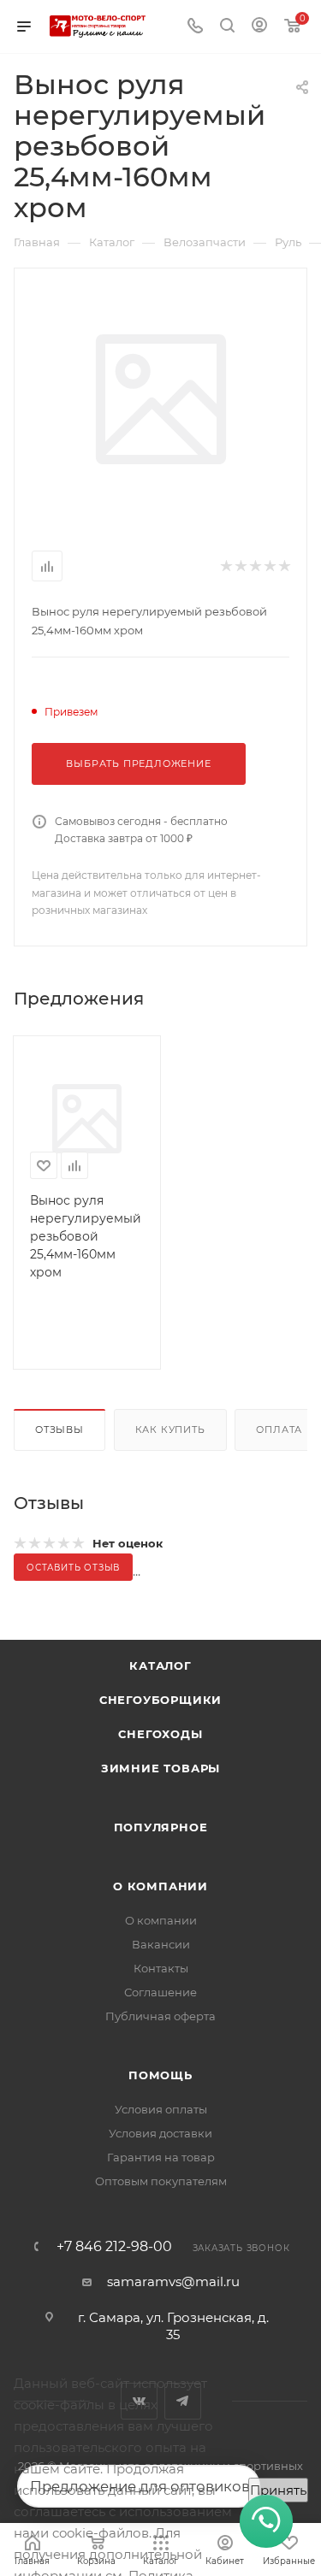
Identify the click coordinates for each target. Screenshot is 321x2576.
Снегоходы (160, 1734)
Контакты (161, 1968)
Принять (278, 2490)
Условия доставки (160, 2133)
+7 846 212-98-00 (114, 2247)
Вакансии (161, 1944)
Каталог (160, 1665)
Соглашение (160, 1992)
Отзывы (59, 1429)
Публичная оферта (160, 2016)
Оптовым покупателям (161, 2181)
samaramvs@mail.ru (173, 2281)
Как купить (170, 1429)
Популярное (161, 1827)
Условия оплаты (161, 2109)
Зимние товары (160, 1768)
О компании (160, 1886)
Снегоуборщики (160, 1700)
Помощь (160, 2075)
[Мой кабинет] (259, 27)
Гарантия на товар (161, 2157)
